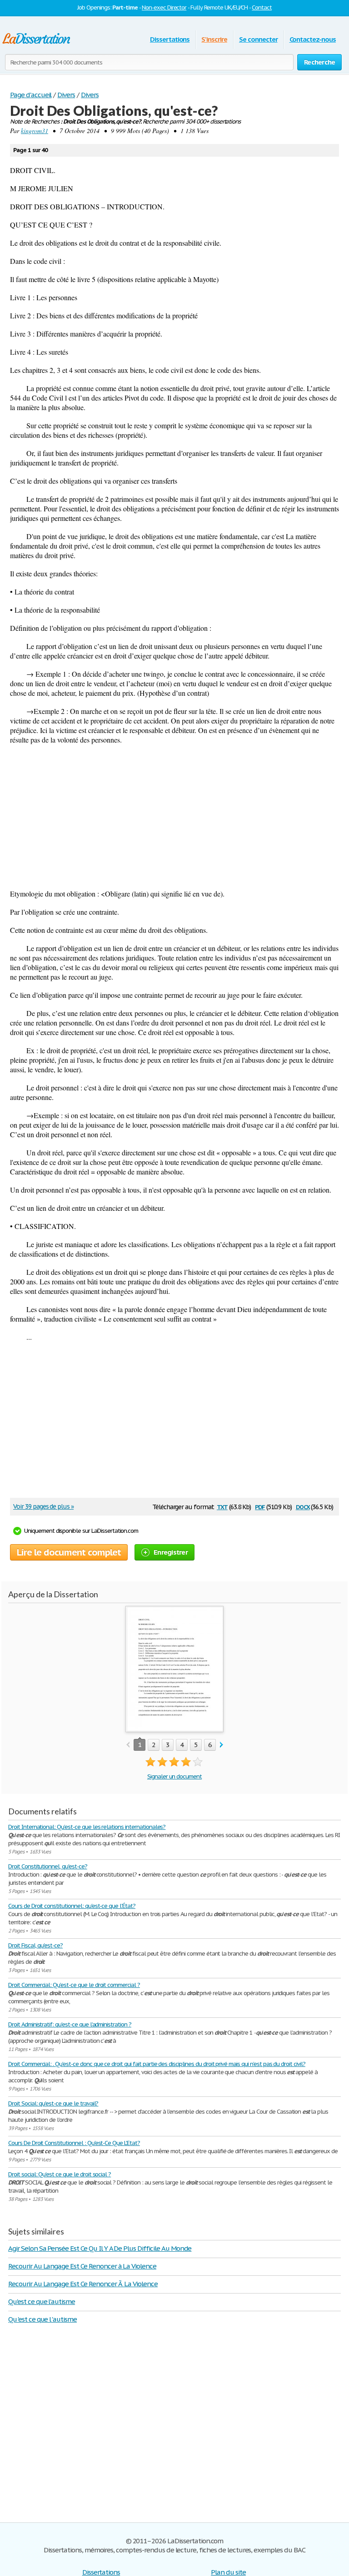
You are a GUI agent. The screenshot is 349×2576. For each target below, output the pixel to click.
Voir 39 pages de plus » (43, 1506)
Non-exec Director (164, 7)
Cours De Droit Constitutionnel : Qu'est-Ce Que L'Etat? (74, 2143)
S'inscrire (214, 39)
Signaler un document (174, 1776)
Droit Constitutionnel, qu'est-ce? (48, 1866)
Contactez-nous (313, 39)
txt (222, 1506)
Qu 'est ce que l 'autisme (42, 2319)
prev (128, 1745)
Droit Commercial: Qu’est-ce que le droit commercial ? (74, 1985)
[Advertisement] (174, 817)
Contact (262, 7)
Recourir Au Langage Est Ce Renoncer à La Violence (82, 2266)
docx (303, 1506)
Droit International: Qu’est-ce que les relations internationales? (87, 1827)
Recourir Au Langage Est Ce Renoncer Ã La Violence (83, 2284)
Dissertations (170, 39)
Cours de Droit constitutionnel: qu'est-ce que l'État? (72, 1906)
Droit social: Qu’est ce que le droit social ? (60, 2174)
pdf (260, 1506)
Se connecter (258, 39)
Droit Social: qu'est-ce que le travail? (53, 2103)
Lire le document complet (69, 1552)
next (222, 1745)
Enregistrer (171, 1552)
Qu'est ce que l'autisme (42, 2301)
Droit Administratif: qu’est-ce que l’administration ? (70, 2024)
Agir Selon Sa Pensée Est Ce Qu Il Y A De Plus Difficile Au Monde (100, 2248)
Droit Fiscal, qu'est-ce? (35, 1945)
